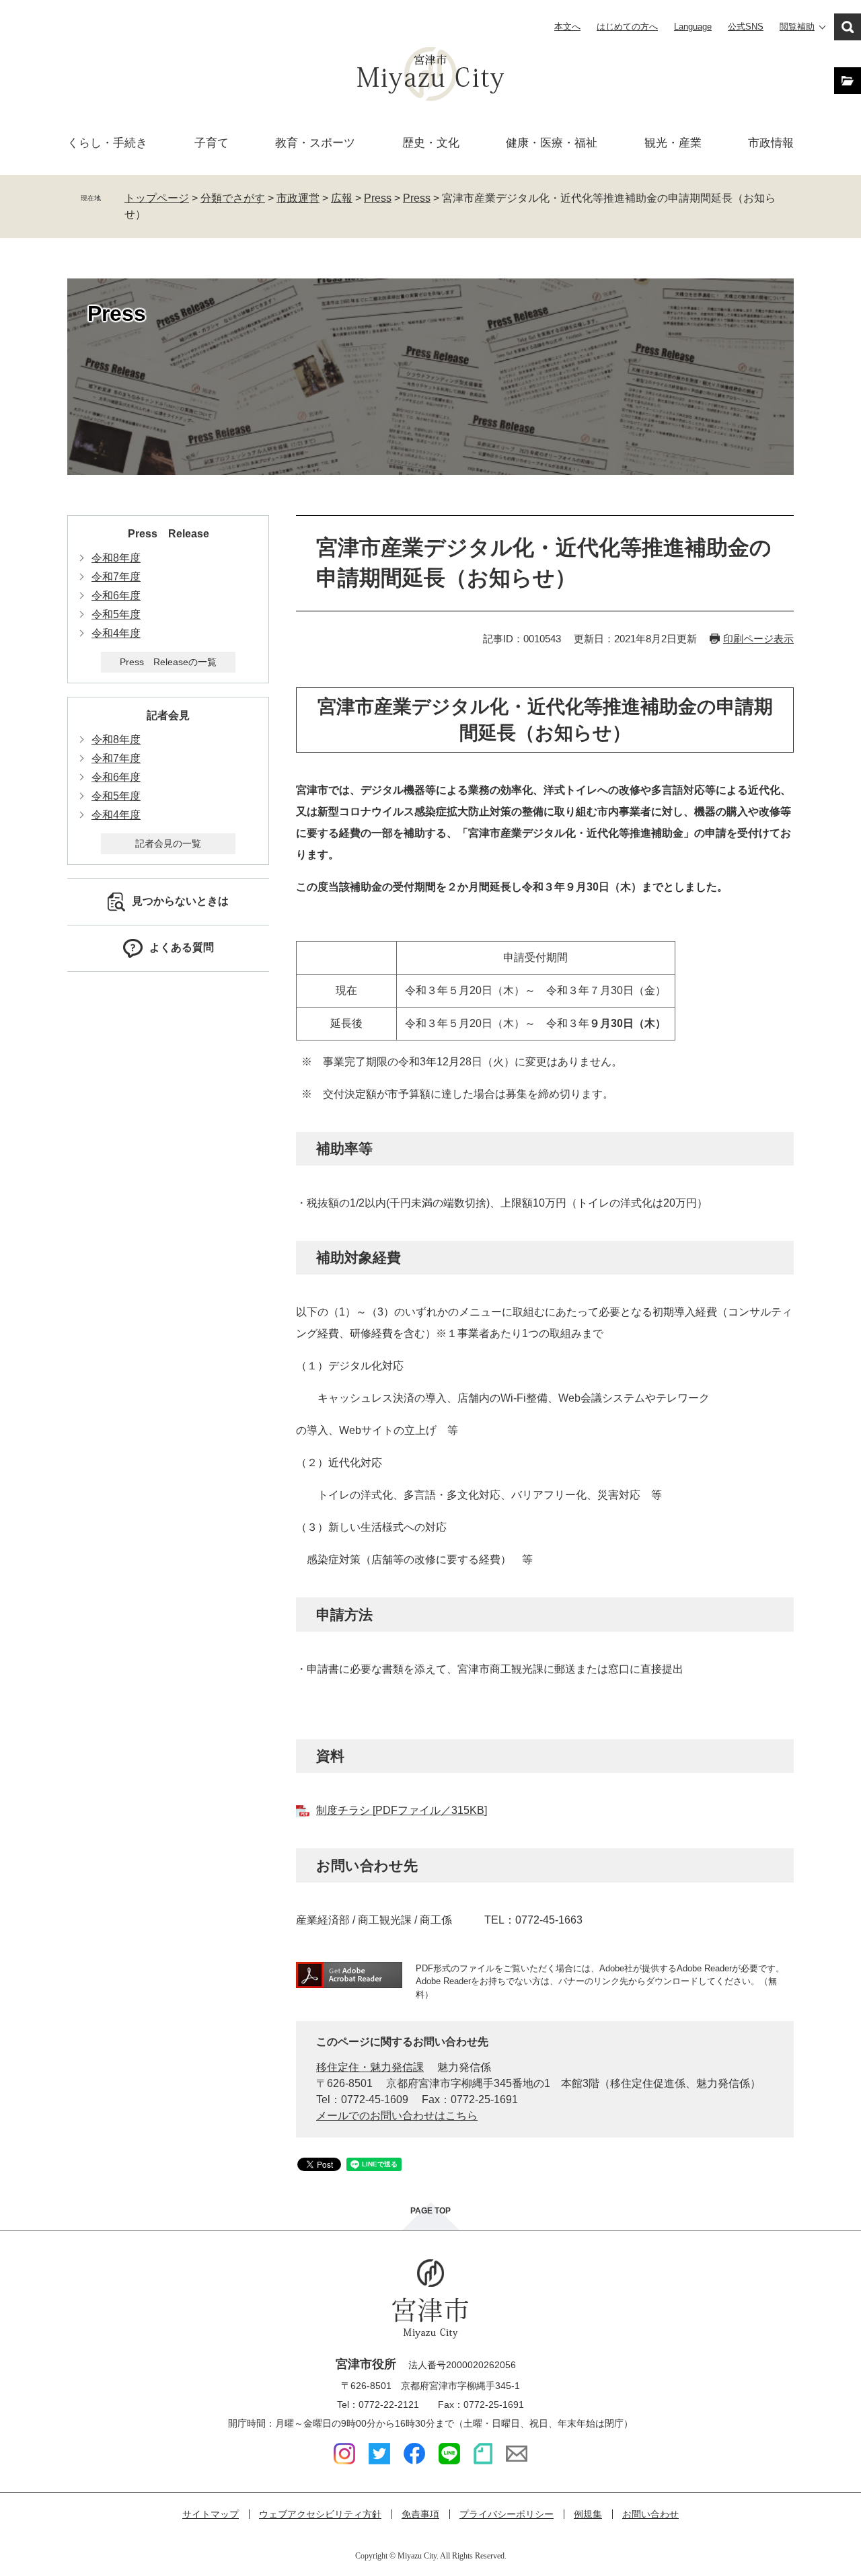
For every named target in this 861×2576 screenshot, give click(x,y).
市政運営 (298, 198)
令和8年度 (116, 558)
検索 (848, 27)
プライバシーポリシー (507, 2514)
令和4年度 (116, 633)
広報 (342, 198)
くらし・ (107, 143)
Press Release (169, 534)
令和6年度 (116, 596)
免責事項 (420, 2514)
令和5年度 (116, 614)
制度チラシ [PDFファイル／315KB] (402, 1810)
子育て (212, 143)
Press (378, 198)
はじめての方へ (627, 27)
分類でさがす (233, 198)
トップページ (157, 198)
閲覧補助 (797, 27)
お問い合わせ (650, 2514)
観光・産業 (673, 143)
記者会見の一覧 (168, 843)
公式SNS (746, 27)
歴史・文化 (431, 143)
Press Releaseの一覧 (168, 662)
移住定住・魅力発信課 (370, 2067)
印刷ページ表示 (758, 639)
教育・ (315, 143)
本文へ (567, 27)
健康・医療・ (552, 143)
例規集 (588, 2514)
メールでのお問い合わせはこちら (397, 2116)
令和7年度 (116, 577)
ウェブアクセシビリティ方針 (320, 2514)
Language (693, 27)
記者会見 (168, 715)
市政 (771, 143)
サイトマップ (211, 2514)
